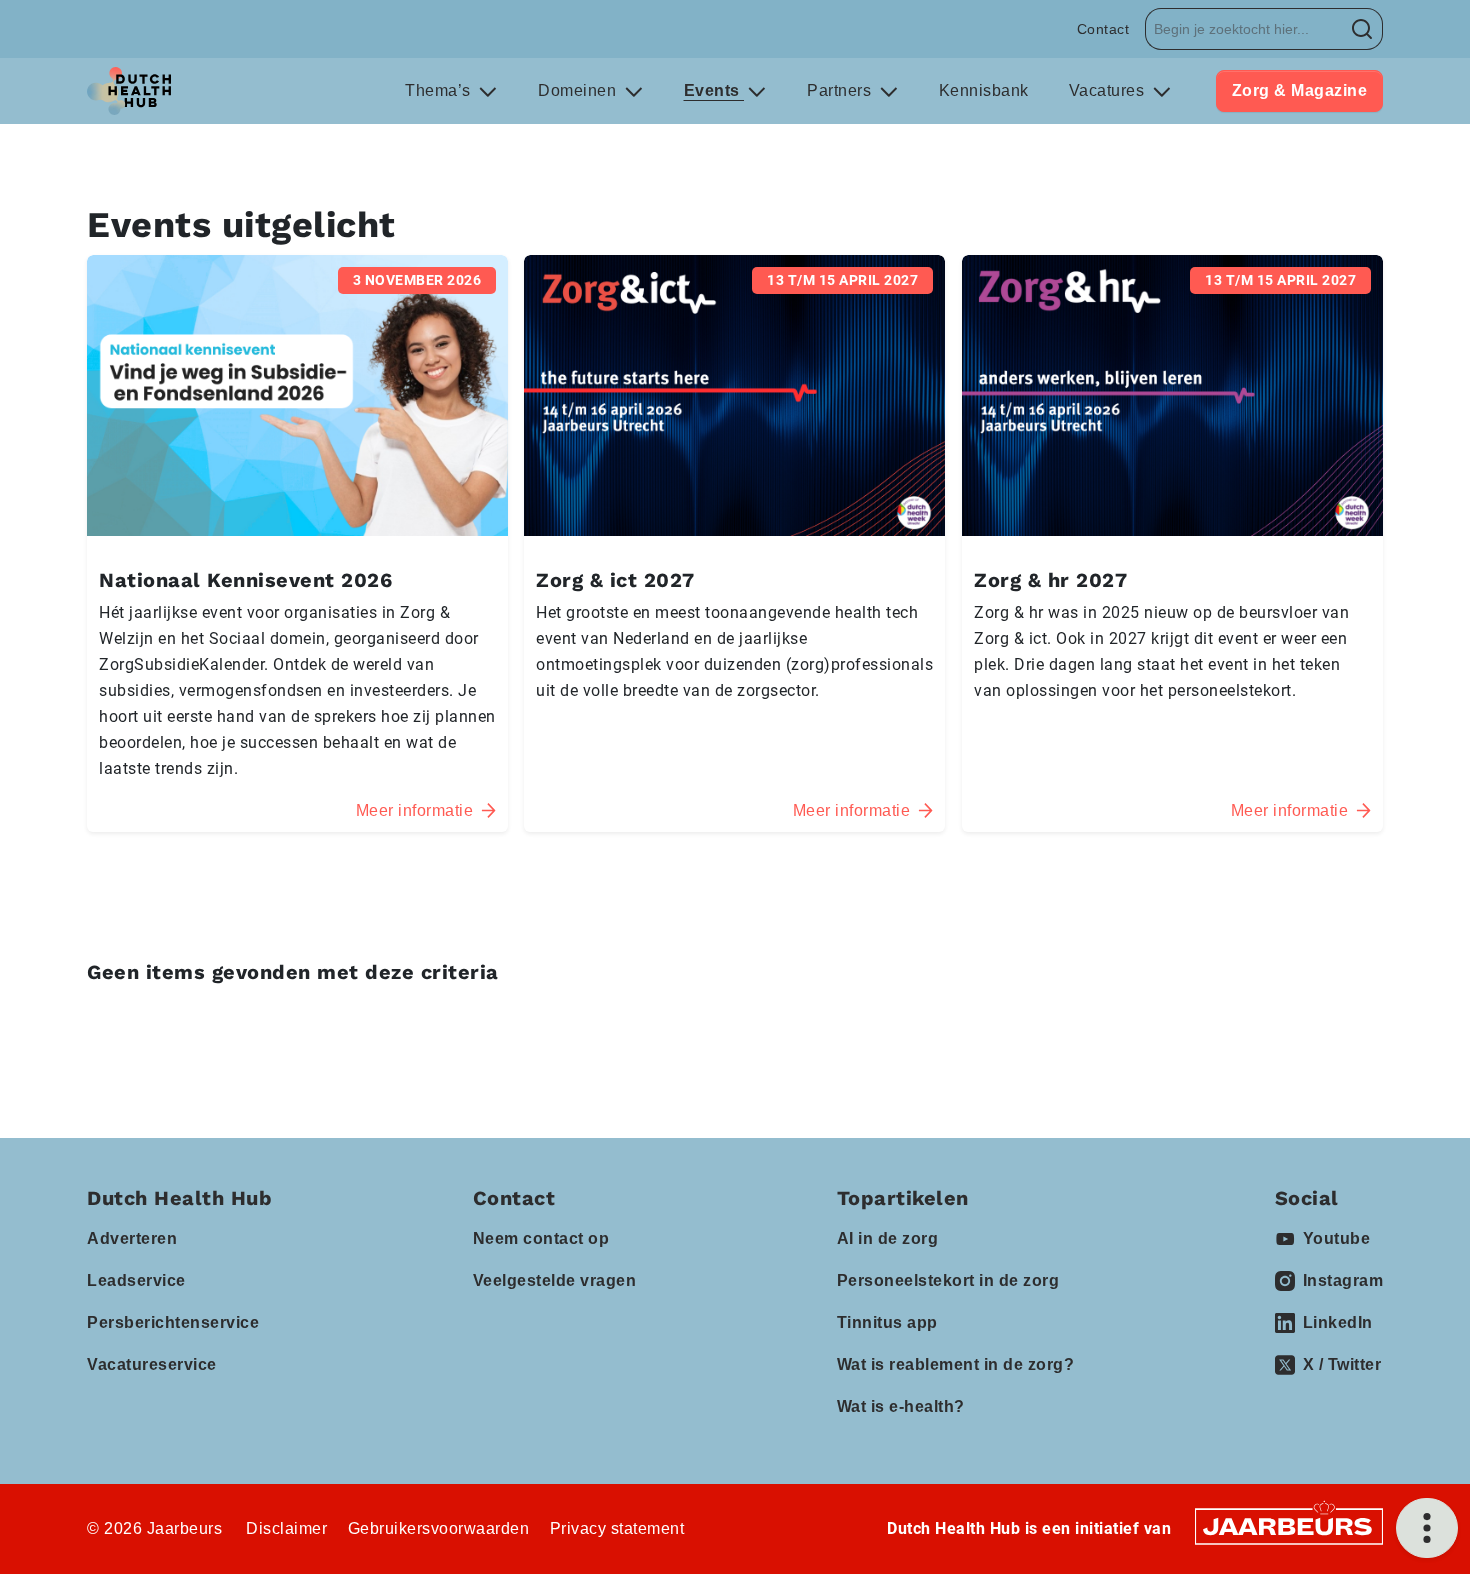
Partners (841, 90)
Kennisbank (984, 90)
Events (714, 90)
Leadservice (136, 1280)
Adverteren (132, 1238)
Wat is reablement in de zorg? (956, 1364)
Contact (1103, 29)
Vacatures (1109, 90)
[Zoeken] (1362, 29)
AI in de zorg (888, 1238)
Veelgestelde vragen (555, 1280)
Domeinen (579, 90)
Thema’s (440, 90)
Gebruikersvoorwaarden (439, 1528)
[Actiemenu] (1427, 1528)
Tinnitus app (887, 1322)
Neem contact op (541, 1238)
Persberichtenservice (173, 1322)
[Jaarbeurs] (1289, 1525)
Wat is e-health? (901, 1406)
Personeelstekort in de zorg (948, 1280)
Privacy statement (617, 1528)
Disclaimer (286, 1528)
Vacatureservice (152, 1364)
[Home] (129, 91)
